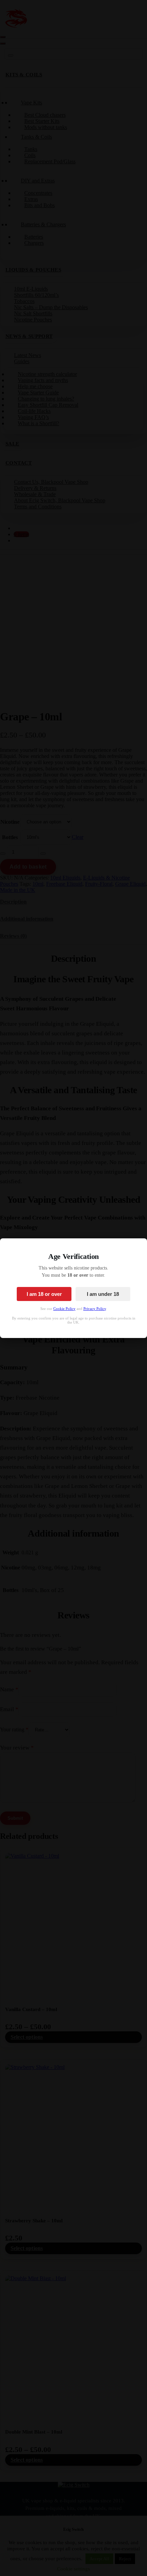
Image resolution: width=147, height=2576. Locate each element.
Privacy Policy (95, 1309)
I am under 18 (103, 1294)
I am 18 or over (44, 1294)
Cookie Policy (64, 1309)
